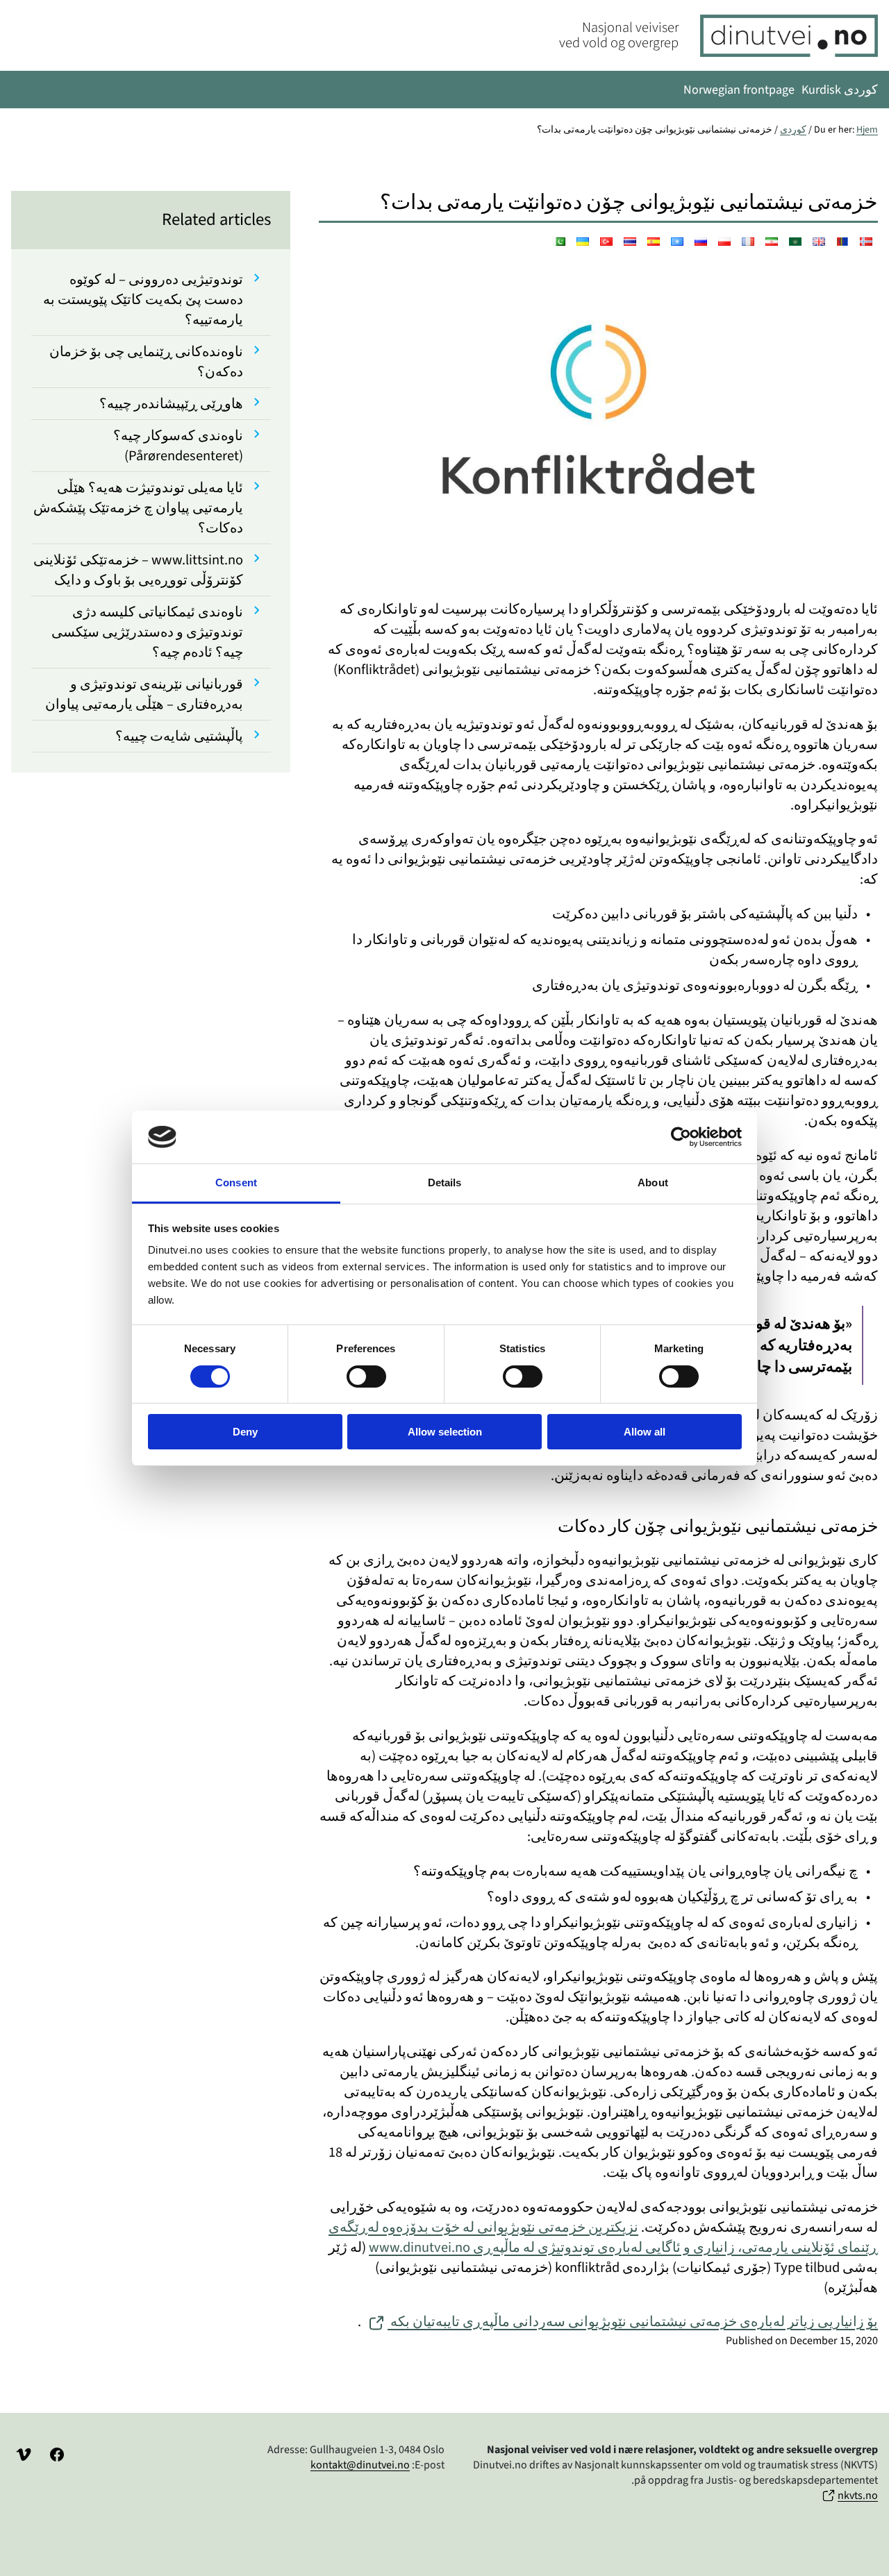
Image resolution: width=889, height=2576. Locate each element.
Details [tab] (445, 1182)
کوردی (793, 130)
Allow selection (445, 1432)
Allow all (645, 1432)
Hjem (867, 130)
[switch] (366, 1377)
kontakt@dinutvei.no (360, 2465)
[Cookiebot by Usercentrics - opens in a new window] (681, 1137)
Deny (245, 1432)
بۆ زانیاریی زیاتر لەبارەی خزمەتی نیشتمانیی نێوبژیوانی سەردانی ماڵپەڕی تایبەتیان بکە (633, 2322)
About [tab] (653, 1182)
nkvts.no (858, 2495)
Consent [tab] (236, 1182)
